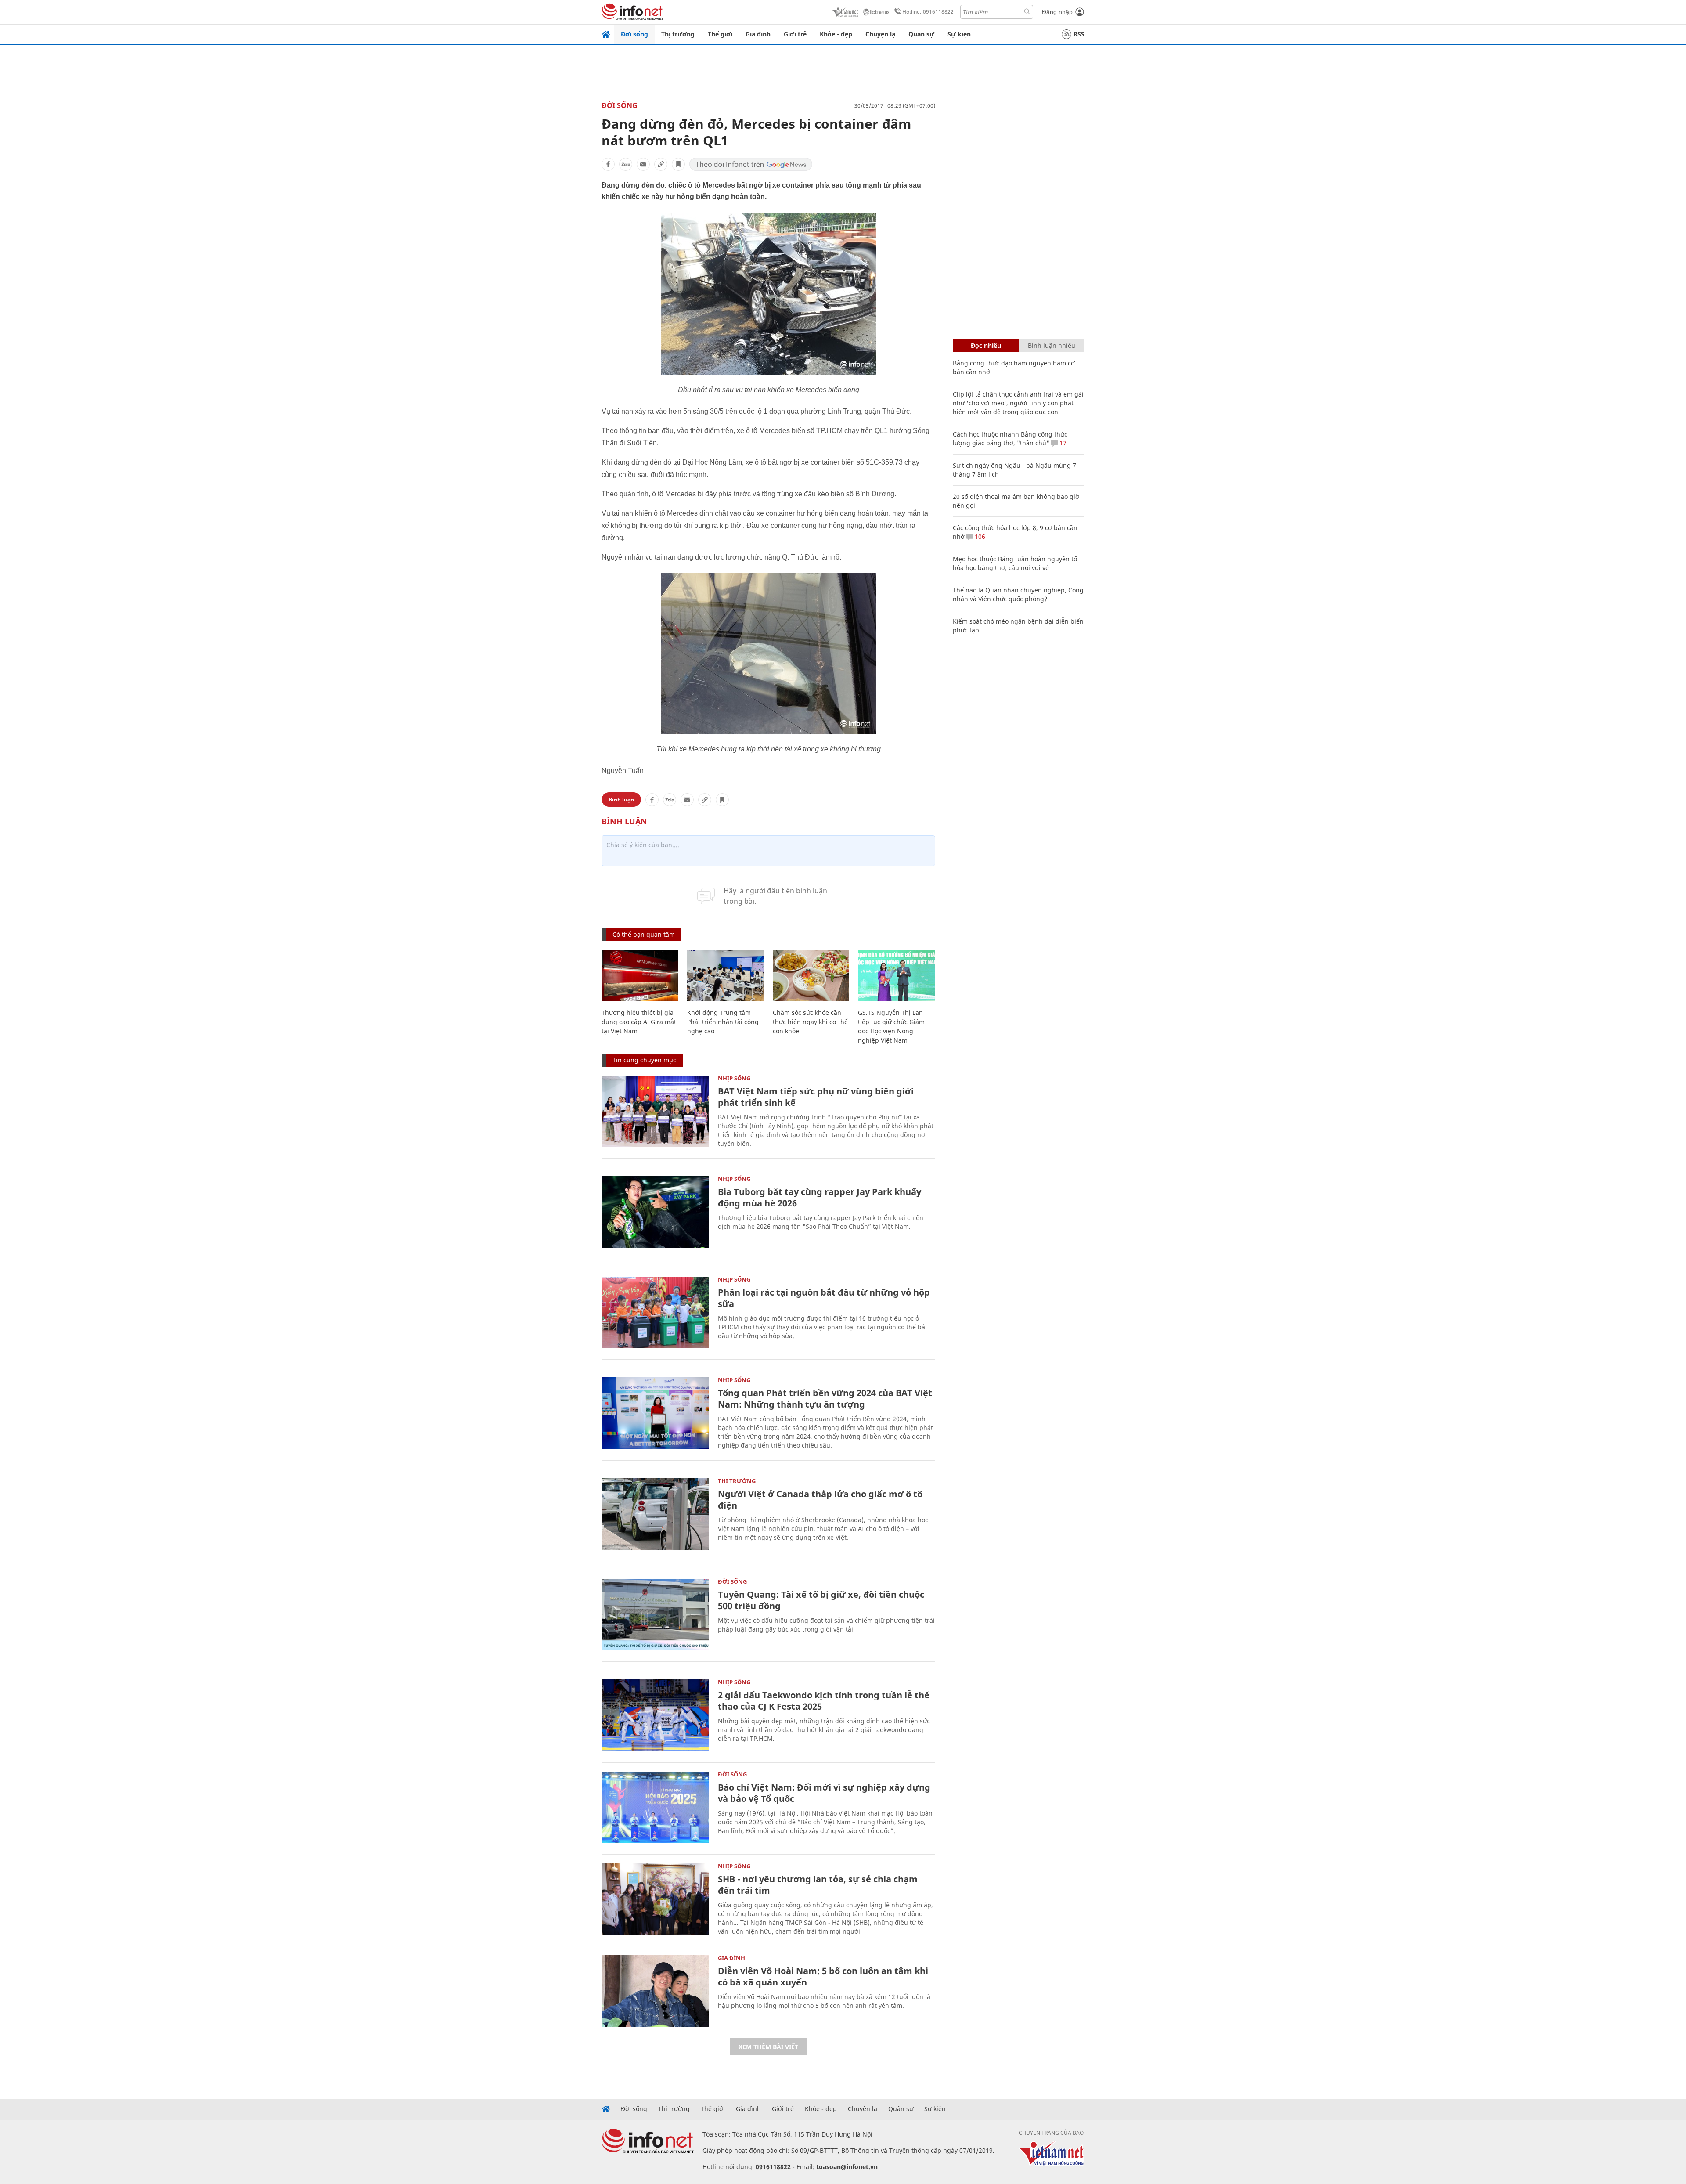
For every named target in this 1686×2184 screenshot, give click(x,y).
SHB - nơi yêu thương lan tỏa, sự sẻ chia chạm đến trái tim (818, 1885)
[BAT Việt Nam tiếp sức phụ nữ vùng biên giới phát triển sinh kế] (655, 1111)
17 (1062, 443)
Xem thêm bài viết (768, 2047)
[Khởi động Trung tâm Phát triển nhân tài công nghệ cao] (726, 976)
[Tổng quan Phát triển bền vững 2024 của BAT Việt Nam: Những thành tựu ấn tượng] (655, 1413)
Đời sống (634, 34)
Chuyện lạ (880, 34)
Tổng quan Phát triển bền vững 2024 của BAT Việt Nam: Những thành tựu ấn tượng (825, 1399)
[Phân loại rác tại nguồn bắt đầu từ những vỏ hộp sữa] (655, 1312)
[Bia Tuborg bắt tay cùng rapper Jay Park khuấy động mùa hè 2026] (655, 1212)
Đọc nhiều (986, 345)
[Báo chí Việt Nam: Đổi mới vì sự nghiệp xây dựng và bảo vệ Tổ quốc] (655, 1807)
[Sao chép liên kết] (661, 164)
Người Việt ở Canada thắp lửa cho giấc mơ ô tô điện (820, 1500)
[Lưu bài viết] (678, 164)
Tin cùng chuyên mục (644, 1060)
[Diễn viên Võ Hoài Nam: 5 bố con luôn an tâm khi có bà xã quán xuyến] (655, 1991)
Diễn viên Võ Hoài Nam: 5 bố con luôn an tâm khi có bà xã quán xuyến (823, 1976)
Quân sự (921, 34)
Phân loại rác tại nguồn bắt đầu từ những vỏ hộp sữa (824, 1298)
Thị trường (678, 34)
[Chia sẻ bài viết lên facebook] (608, 164)
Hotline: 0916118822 (928, 12)
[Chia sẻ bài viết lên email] (643, 164)
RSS (1079, 34)
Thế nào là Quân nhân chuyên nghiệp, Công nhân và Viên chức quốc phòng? (1018, 594)
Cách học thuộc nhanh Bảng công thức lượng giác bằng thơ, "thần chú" (1010, 439)
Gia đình (758, 34)
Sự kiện (959, 34)
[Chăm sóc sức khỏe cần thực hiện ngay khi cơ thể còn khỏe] (811, 976)
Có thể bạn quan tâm (644, 934)
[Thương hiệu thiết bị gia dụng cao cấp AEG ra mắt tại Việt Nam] (640, 976)
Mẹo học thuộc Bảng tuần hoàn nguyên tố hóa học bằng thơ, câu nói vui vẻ (1015, 563)
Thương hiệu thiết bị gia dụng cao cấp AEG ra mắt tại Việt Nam (639, 1022)
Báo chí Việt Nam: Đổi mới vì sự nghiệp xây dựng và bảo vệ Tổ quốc (824, 1793)
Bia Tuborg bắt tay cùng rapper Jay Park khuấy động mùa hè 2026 (820, 1197)
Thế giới (720, 34)
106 (979, 536)
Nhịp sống (734, 1078)
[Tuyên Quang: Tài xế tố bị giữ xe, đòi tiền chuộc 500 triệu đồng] (655, 1615)
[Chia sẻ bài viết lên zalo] (626, 164)
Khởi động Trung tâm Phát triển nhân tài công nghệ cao (723, 1022)
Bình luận (621, 800)
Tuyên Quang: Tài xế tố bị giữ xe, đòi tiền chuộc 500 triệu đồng (821, 1600)
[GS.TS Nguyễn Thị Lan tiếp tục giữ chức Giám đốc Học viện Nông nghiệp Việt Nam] (896, 976)
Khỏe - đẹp (836, 34)
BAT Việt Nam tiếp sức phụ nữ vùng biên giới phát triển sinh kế (816, 1097)
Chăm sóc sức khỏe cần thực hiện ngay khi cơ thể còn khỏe (810, 1022)
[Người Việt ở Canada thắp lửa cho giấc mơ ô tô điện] (655, 1514)
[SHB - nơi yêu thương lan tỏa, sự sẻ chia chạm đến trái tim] (655, 1899)
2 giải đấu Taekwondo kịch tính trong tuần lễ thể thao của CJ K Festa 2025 (824, 1701)
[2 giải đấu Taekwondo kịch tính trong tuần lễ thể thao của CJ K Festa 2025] (655, 1715)
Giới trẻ (795, 34)
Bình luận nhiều (1052, 345)
